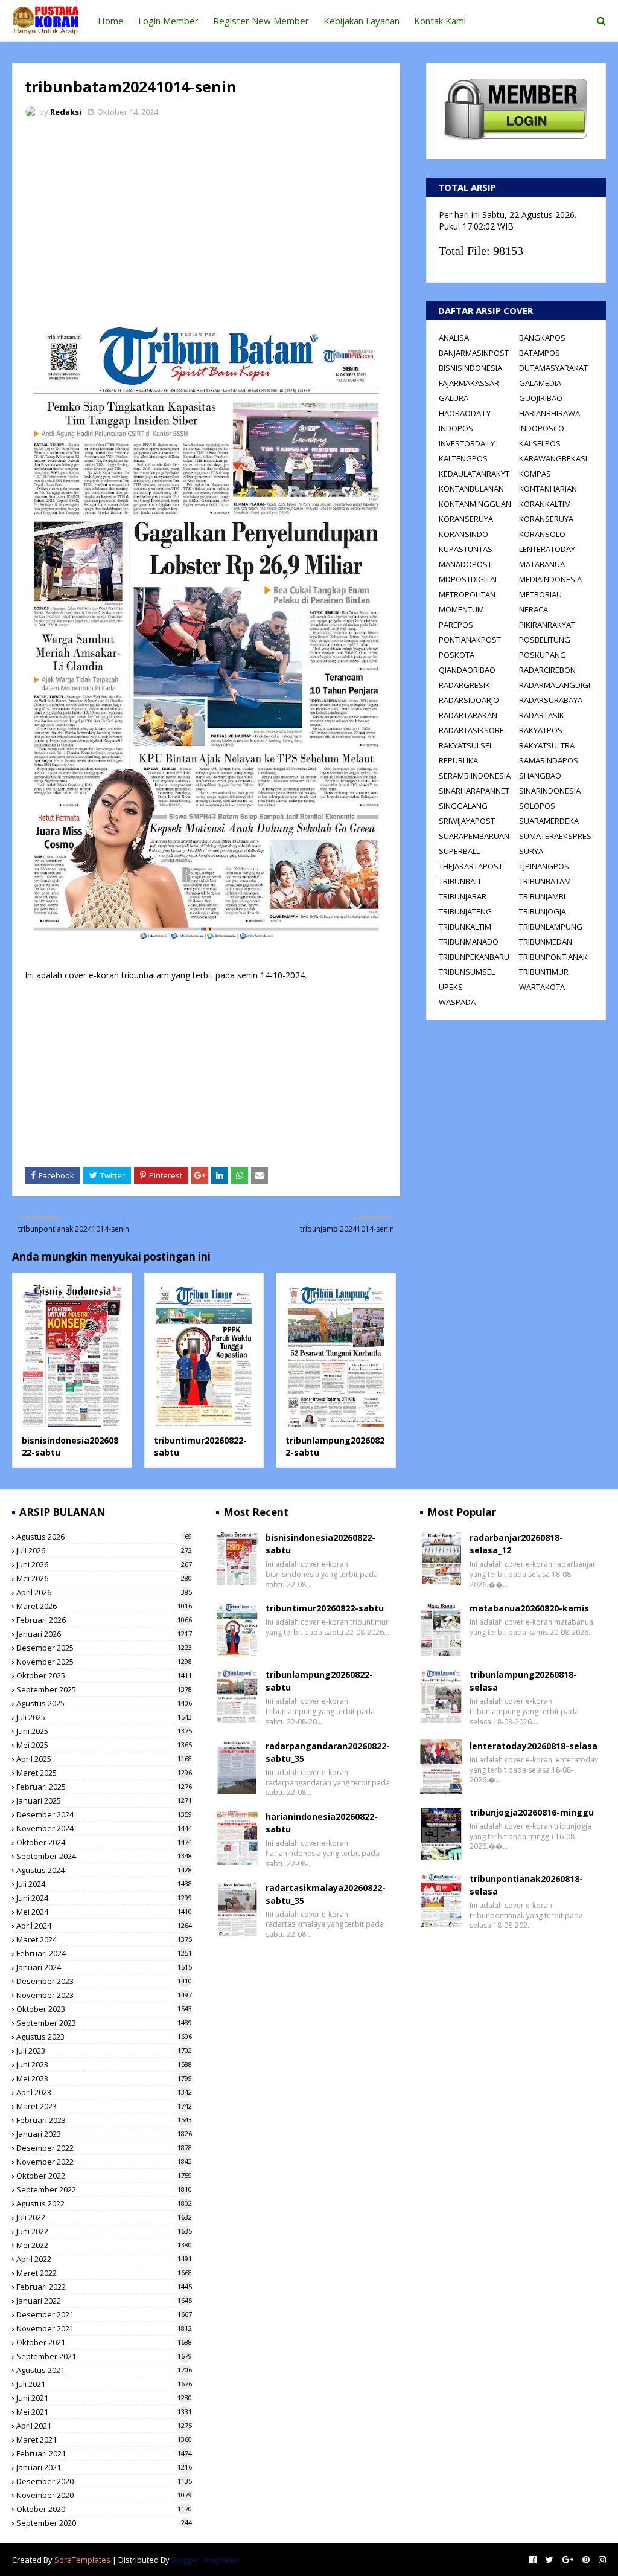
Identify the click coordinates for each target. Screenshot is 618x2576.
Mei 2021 (104, 2412)
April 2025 (104, 1759)
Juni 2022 (104, 2231)
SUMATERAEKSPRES (555, 836)
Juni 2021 (104, 2398)
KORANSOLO (542, 534)
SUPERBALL (459, 851)
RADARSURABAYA (551, 700)
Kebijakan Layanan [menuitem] (362, 21)
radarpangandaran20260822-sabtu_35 (328, 1752)
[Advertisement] (206, 217)
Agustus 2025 (104, 1703)
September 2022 (104, 2189)
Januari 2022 (104, 2301)
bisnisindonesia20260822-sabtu (320, 1544)
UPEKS (451, 987)
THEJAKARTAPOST (471, 866)
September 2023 (104, 2023)
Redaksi (66, 112)
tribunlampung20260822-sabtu (319, 1681)
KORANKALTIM (545, 504)
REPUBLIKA (458, 760)
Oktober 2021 (104, 2342)
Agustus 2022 (104, 2203)
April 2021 (104, 2426)
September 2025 (104, 1689)
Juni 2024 (104, 1898)
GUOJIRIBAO (541, 398)
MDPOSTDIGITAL (469, 579)
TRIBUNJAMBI (542, 896)
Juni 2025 (104, 1731)
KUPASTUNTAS (466, 549)
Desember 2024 (104, 1814)
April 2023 (104, 2092)
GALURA (454, 398)
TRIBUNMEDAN (546, 942)
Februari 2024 (104, 1953)
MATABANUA (542, 564)
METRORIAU (540, 594)
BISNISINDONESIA (470, 368)
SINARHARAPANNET (474, 791)
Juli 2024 (104, 1884)
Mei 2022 (104, 2245)
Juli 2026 (104, 1550)
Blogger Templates (205, 2560)
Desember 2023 (104, 1981)
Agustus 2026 (104, 1537)
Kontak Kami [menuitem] (440, 21)
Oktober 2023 (104, 2009)
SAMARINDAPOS (549, 760)
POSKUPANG (543, 655)
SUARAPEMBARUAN (474, 836)
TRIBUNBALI (460, 881)
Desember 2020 (104, 2481)
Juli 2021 (104, 2384)
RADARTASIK (542, 715)
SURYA (531, 851)
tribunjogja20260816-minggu (532, 1812)
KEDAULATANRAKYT (474, 474)
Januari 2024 (104, 1967)
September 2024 (104, 1856)
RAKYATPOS (541, 730)
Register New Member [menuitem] (261, 21)
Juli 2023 (104, 2051)
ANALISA (454, 338)
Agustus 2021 (104, 2370)
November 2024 (104, 1828)
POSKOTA (457, 655)
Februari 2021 (104, 2453)
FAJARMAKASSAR (469, 383)
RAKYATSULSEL (466, 745)
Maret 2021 (104, 2439)
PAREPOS (456, 625)
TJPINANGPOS (544, 866)
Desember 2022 (104, 2148)
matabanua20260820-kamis (529, 1608)
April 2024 (104, 1926)
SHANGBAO (540, 776)
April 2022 (104, 2259)
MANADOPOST (465, 564)
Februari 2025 (104, 1787)
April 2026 (104, 1592)
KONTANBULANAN (471, 489)
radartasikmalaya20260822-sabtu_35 (326, 1894)
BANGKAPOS (542, 338)
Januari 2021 (104, 2467)
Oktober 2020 (104, 2509)
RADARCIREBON (547, 670)
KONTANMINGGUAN (475, 504)
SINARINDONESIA (550, 791)
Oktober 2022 (104, 2176)
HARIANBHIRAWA (550, 413)
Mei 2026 (104, 1578)
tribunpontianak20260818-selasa (526, 1885)
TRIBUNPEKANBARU (474, 957)
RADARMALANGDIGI (555, 685)
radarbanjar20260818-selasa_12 (516, 1544)
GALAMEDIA (540, 383)
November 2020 (104, 2495)
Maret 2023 (104, 2106)
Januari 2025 (104, 1800)
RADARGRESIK (464, 685)
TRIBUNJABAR (463, 896)
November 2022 (104, 2162)
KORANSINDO (463, 534)
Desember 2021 (104, 2314)
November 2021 (104, 2328)
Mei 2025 (104, 1745)
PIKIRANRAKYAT (547, 625)
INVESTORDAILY (467, 443)
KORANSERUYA (466, 519)
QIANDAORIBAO (467, 670)
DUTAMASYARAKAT (553, 368)
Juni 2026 (104, 1564)
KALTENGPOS (463, 458)
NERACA (534, 609)
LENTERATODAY (547, 549)
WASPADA (457, 1002)
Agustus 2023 (104, 2037)
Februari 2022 (104, 2287)
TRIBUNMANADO (469, 942)
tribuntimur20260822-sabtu (325, 1608)
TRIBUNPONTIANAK (553, 957)
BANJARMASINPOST (474, 353)
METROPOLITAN (467, 594)
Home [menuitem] (111, 21)
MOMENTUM (461, 609)
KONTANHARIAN (548, 489)
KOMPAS (535, 474)
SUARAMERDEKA (549, 821)
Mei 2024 (104, 1912)
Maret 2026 (104, 1606)
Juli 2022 (104, 2217)
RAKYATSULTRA (547, 745)
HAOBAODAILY (465, 413)
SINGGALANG (463, 806)
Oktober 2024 (104, 1842)
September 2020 (104, 2523)
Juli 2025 (104, 1717)
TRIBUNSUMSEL (467, 972)
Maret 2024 (104, 1939)
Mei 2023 (104, 2078)
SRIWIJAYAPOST (467, 821)
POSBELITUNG (545, 640)
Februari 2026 (104, 1620)
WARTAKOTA (542, 987)
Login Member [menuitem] (168, 21)
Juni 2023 (104, 2064)
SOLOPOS (537, 806)
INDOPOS (456, 428)
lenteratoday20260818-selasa (534, 1746)
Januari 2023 (104, 2134)
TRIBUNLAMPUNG (551, 927)
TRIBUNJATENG (465, 911)
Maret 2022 (104, 2273)
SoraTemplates (82, 2560)
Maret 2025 (104, 1773)
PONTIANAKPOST (470, 640)
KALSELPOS (540, 443)
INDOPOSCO (542, 428)
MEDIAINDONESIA (550, 579)
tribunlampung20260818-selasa (523, 1681)
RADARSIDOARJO (469, 700)
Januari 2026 (104, 1634)
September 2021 (104, 2356)
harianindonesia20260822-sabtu (322, 1823)
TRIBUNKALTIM (465, 927)
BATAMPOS (540, 353)
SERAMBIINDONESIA (475, 776)
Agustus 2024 (104, 1870)
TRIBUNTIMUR (544, 972)
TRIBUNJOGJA (543, 911)
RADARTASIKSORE (471, 730)
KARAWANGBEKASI (553, 458)
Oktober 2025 (104, 1675)
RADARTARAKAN (468, 715)
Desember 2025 (104, 1648)
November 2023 (104, 1995)
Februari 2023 (104, 2120)
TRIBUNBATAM (545, 881)
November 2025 (104, 1662)
